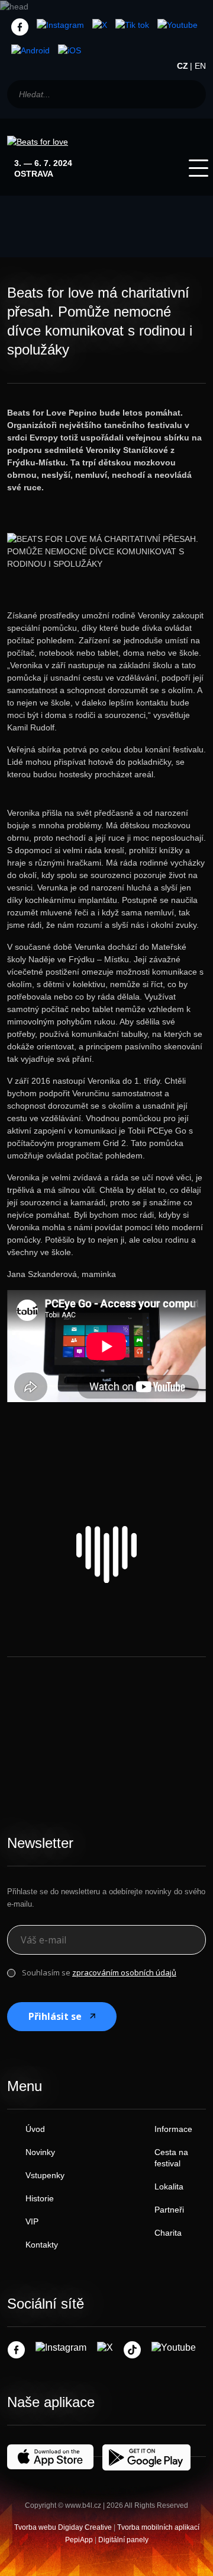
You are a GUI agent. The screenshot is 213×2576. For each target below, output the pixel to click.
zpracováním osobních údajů (124, 1972)
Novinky (40, 2152)
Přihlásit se (55, 2016)
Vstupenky (45, 2175)
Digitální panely (123, 2540)
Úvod (35, 2129)
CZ (183, 66)
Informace (173, 2129)
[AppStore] (70, 50)
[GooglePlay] (30, 50)
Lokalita (169, 2186)
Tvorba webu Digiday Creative (63, 2527)
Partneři (169, 2210)
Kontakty (42, 2245)
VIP (32, 2221)
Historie (40, 2198)
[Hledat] (191, 94)
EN (200, 66)
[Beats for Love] (106, 1554)
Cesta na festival (171, 2158)
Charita (168, 2233)
